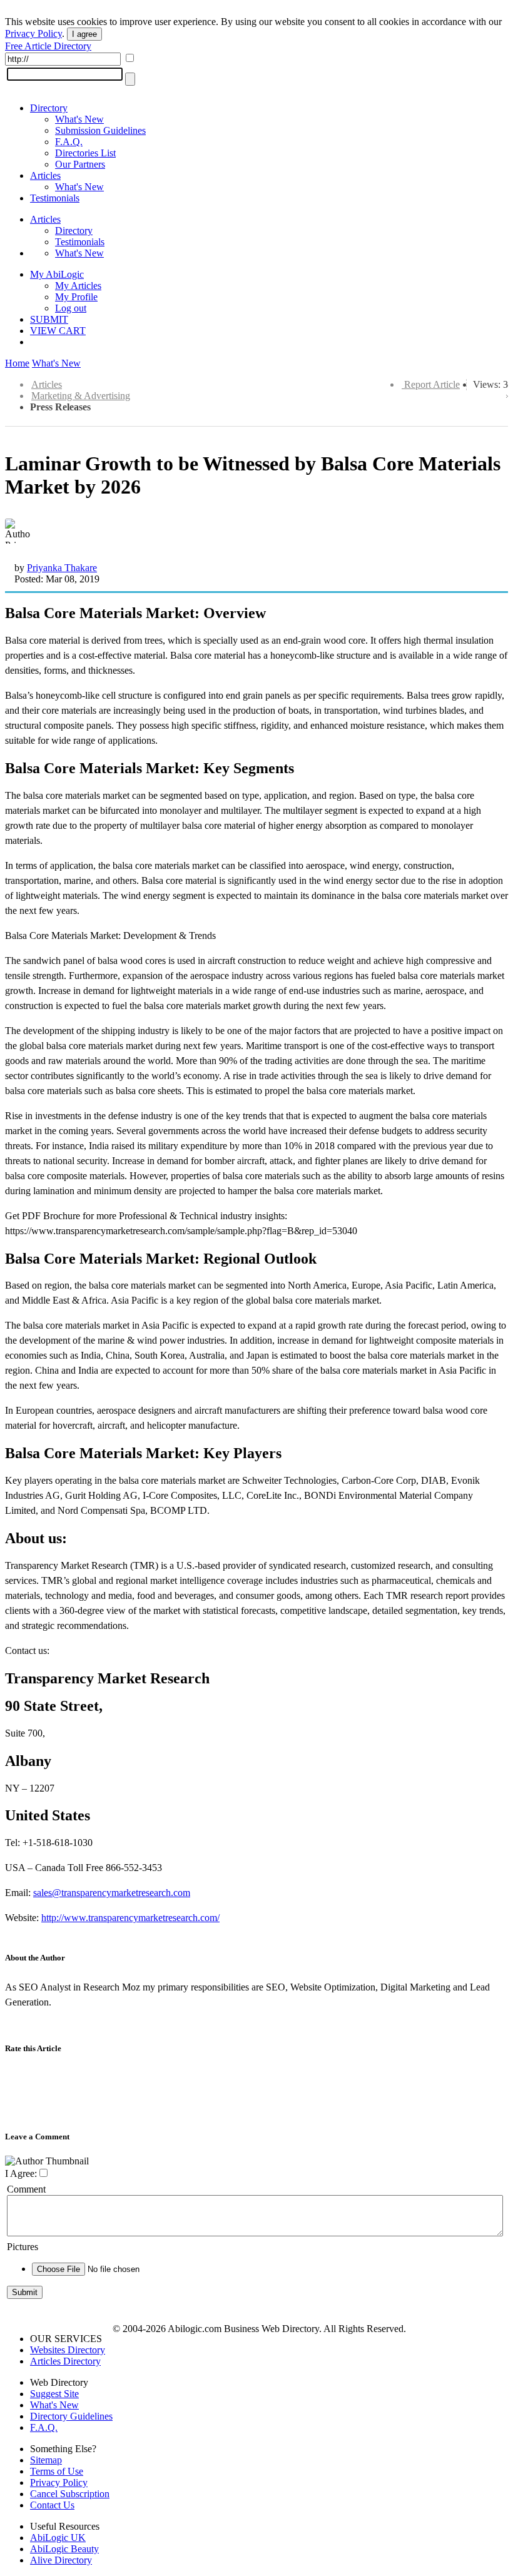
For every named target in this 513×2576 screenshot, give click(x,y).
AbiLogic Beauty (64, 2549)
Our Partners (80, 164)
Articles (45, 175)
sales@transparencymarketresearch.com (112, 1893)
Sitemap (46, 2460)
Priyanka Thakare (62, 568)
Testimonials (55, 198)
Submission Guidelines (100, 130)
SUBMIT (49, 319)
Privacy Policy (33, 33)
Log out (71, 308)
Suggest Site (54, 2394)
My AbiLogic (57, 274)
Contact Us (52, 2505)
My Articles (78, 286)
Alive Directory (61, 2560)
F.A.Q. (69, 142)
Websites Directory (68, 2350)
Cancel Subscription (70, 2494)
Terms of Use (57, 2471)
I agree (84, 34)
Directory (49, 108)
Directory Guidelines (71, 2416)
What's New (79, 119)
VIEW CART (58, 331)
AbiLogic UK (58, 2538)
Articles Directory (65, 2361)
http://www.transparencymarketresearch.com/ (130, 1918)
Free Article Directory (48, 46)
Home (17, 363)
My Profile (76, 297)
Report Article (432, 384)
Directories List (85, 153)
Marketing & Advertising (81, 396)
